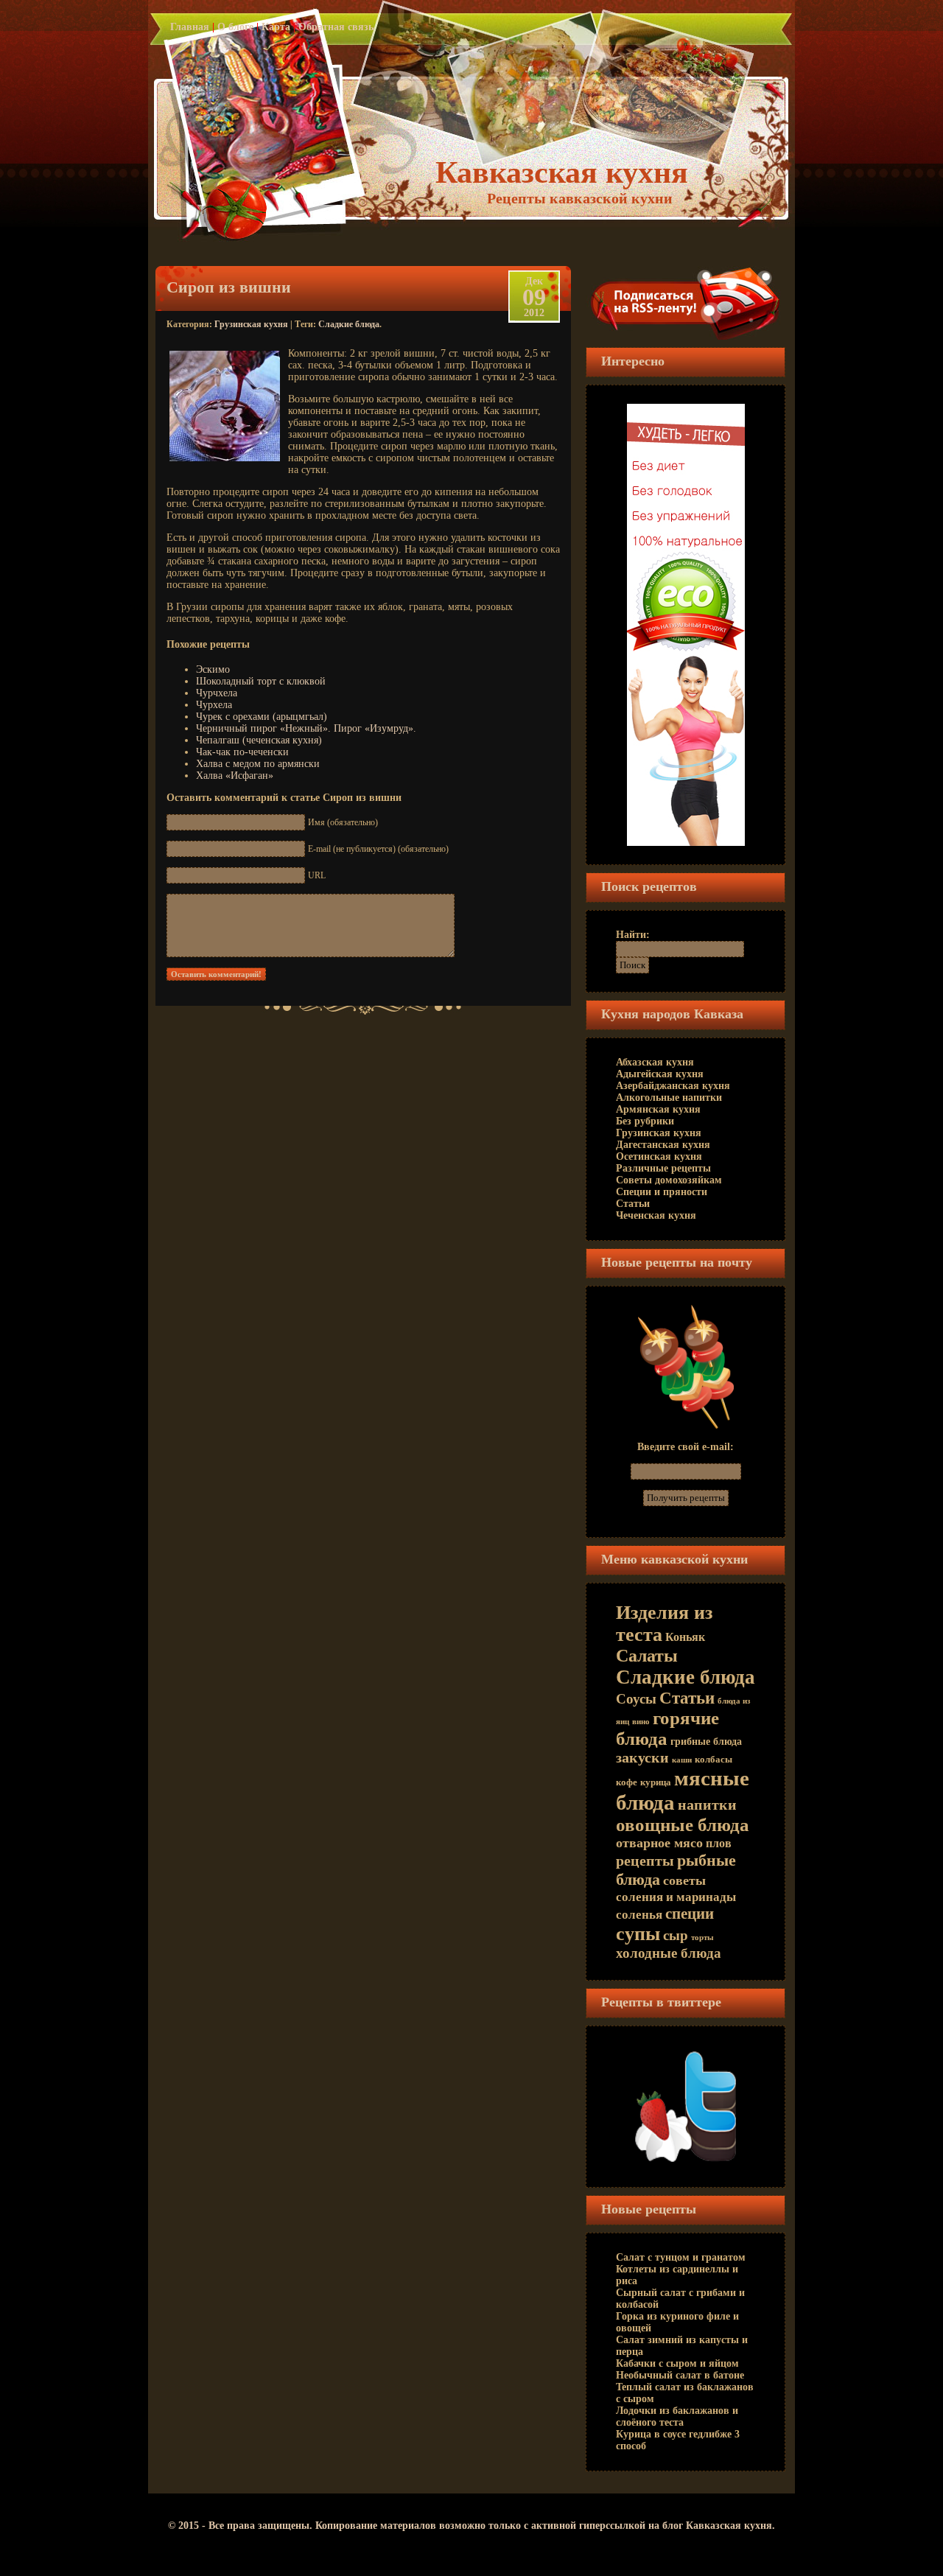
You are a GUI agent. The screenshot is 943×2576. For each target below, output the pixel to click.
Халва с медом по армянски (258, 764)
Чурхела (214, 705)
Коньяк (685, 1637)
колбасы (714, 1760)
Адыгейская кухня (660, 1074)
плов (719, 1843)
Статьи (633, 1204)
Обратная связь (336, 27)
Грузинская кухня (251, 324)
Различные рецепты (663, 1168)
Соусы (636, 1699)
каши (682, 1760)
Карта (276, 27)
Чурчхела (217, 693)
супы (638, 1934)
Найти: (633, 935)
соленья (639, 1914)
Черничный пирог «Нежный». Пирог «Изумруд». (306, 728)
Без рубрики (645, 1121)
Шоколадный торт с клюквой (261, 681)
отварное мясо (659, 1843)
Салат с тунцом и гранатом (681, 2257)
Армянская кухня (658, 1109)
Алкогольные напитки (669, 1098)
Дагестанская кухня (663, 1145)
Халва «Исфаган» (235, 776)
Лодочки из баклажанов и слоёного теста (677, 2416)
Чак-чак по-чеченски (242, 752)
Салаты (647, 1656)
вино (641, 1722)
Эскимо (213, 669)
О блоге (235, 27)
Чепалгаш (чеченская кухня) (259, 740)
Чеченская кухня (656, 1215)
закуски (642, 1757)
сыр (676, 1935)
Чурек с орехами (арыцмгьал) (262, 717)
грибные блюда (706, 1742)
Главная (190, 27)
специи (690, 1914)
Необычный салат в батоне (680, 2375)
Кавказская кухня (562, 172)
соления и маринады (676, 1897)
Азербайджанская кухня (673, 1086)
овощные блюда (683, 1825)
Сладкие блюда (349, 324)
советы (684, 1880)
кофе (627, 1782)
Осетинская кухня (659, 1156)
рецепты (645, 1861)
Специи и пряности (662, 1192)
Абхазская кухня (655, 1062)
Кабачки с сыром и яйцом (677, 2363)
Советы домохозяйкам (669, 1180)
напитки (707, 1805)
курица (656, 1782)
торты (702, 1938)
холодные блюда (669, 1953)
